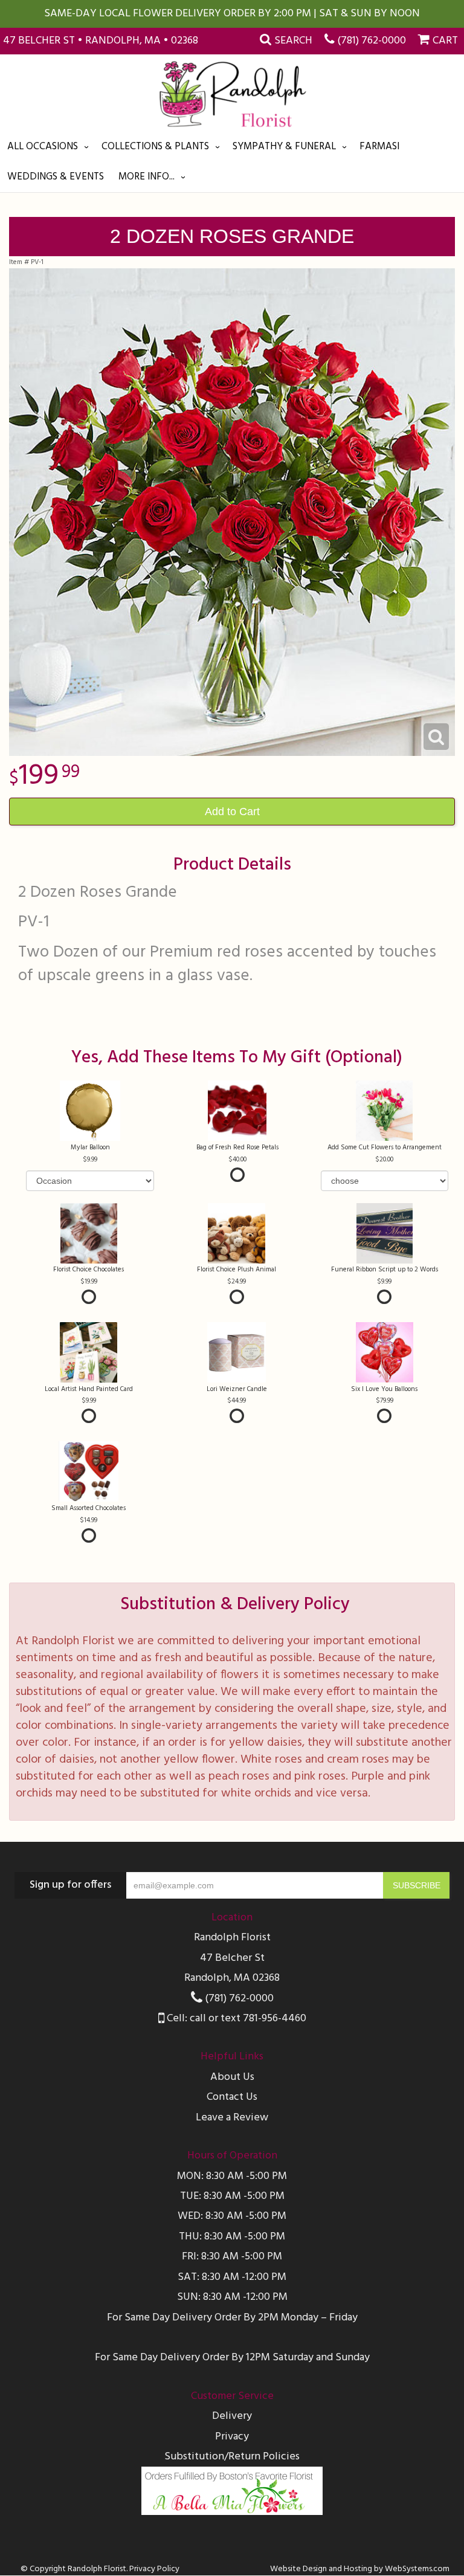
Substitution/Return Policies (232, 2457)
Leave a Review (232, 2118)
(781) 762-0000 (372, 41)
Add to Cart (232, 812)
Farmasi (379, 147)
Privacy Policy (154, 2569)
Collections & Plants (155, 147)
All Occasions (43, 147)
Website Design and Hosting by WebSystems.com (360, 2569)
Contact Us (232, 2097)
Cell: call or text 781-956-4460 (235, 2019)
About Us (232, 2077)
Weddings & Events (56, 177)
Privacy (232, 2437)
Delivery (232, 2416)
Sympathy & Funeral (284, 147)
